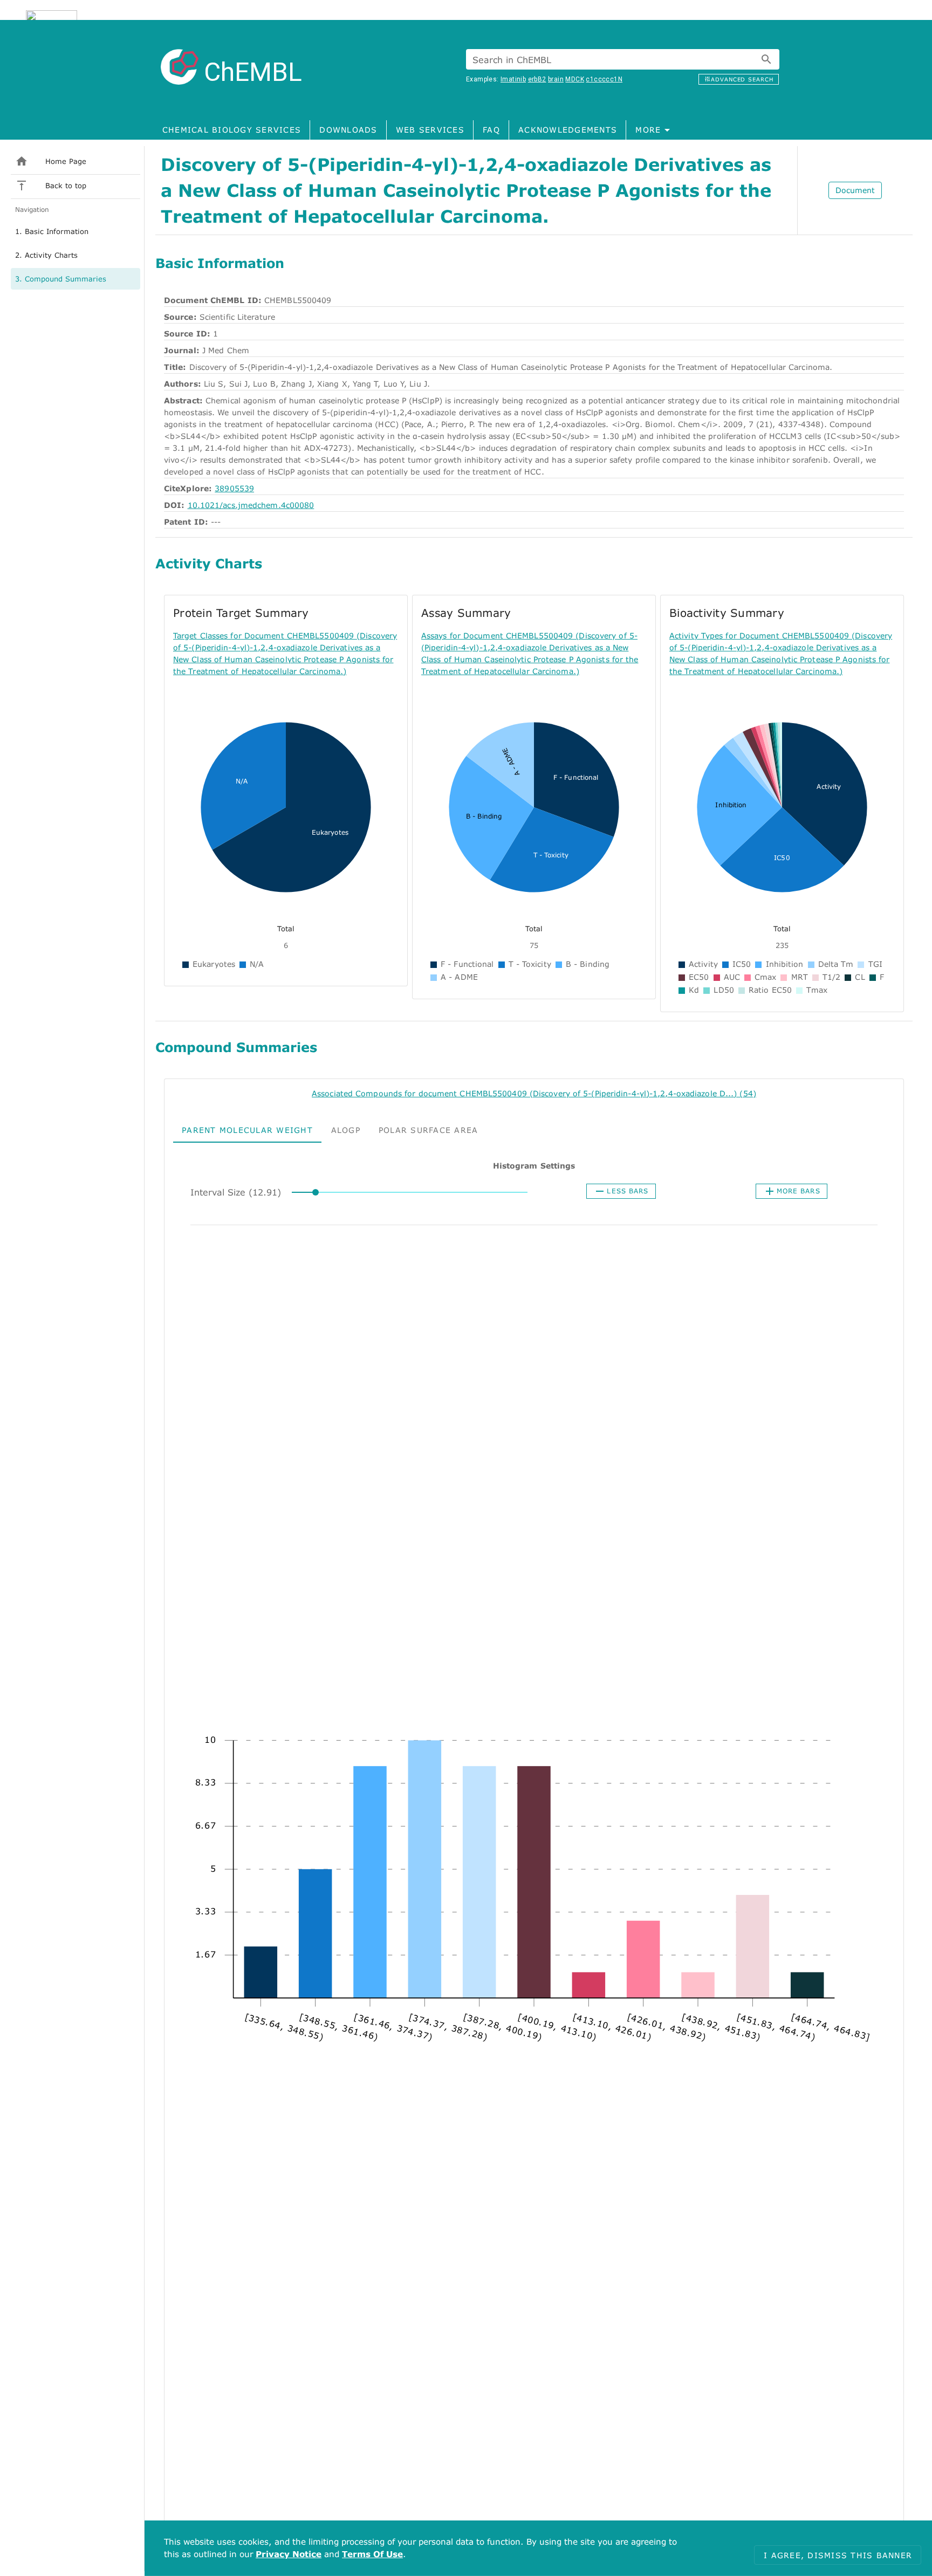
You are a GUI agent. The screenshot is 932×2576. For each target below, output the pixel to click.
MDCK (575, 79)
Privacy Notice (289, 2554)
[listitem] (76, 161)
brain (556, 79)
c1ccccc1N (604, 79)
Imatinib (513, 79)
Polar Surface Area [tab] (429, 1129)
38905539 (234, 488)
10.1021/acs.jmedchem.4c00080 (251, 505)
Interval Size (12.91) (236, 1192)
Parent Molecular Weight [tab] (247, 1129)
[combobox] (623, 59)
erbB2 (537, 79)
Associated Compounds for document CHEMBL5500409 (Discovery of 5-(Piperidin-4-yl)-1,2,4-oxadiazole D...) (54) (534, 1093)
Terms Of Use (372, 2554)
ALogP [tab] (346, 1129)
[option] (76, 231)
